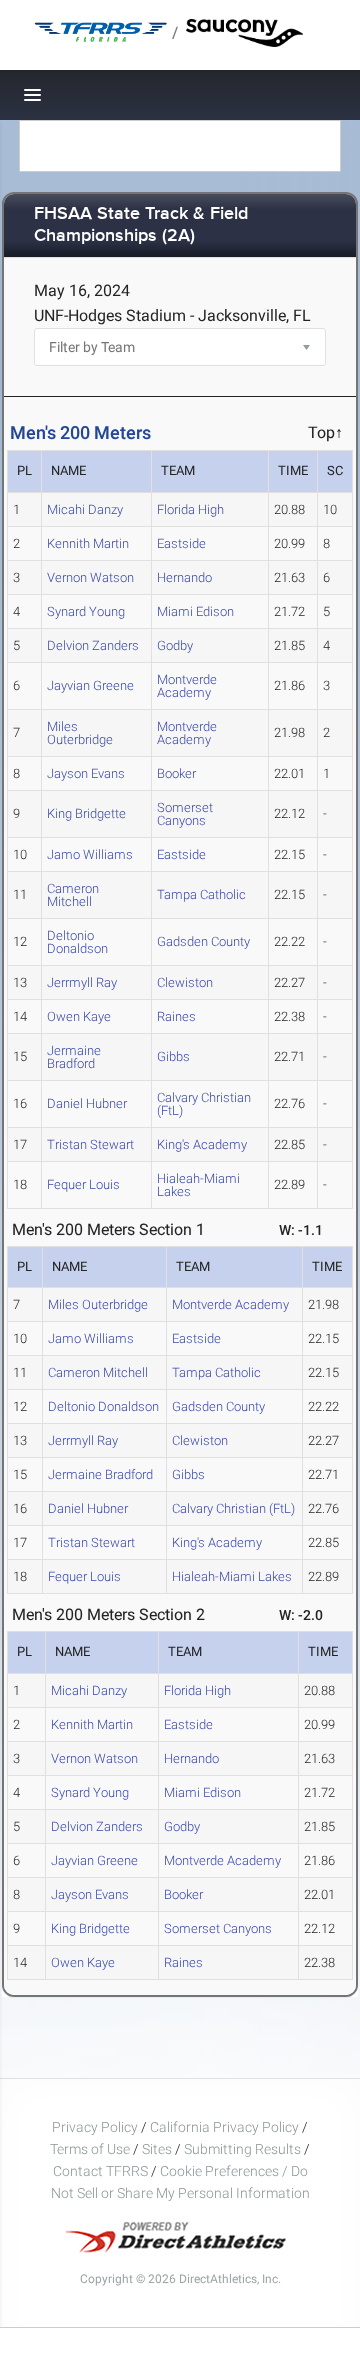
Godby (175, 645)
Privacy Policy (95, 2127)
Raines (176, 1016)
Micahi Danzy (85, 509)
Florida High (190, 509)
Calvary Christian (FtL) (204, 1104)
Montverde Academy (187, 686)
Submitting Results (242, 2149)
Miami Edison (195, 611)
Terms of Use (90, 2149)
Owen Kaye (79, 1016)
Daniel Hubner (87, 1103)
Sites (157, 2149)
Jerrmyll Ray (82, 982)
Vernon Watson (90, 577)
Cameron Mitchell (73, 895)
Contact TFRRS (102, 2171)
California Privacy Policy (224, 2127)
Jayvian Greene (90, 685)
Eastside (181, 543)
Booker (176, 773)
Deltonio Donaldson (77, 942)
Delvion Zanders (93, 645)
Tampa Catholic (201, 894)
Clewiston (185, 982)
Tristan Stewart (90, 1144)
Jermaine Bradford (74, 1057)
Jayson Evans (86, 773)
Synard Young (86, 611)
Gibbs (173, 1056)
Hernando (184, 577)
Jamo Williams (90, 854)
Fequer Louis (83, 1184)
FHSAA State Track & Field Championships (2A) (141, 225)
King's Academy (202, 1144)
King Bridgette (86, 813)
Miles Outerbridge (80, 733)
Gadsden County (203, 941)
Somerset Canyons (185, 814)
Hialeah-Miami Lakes (198, 1185)
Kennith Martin (88, 543)
